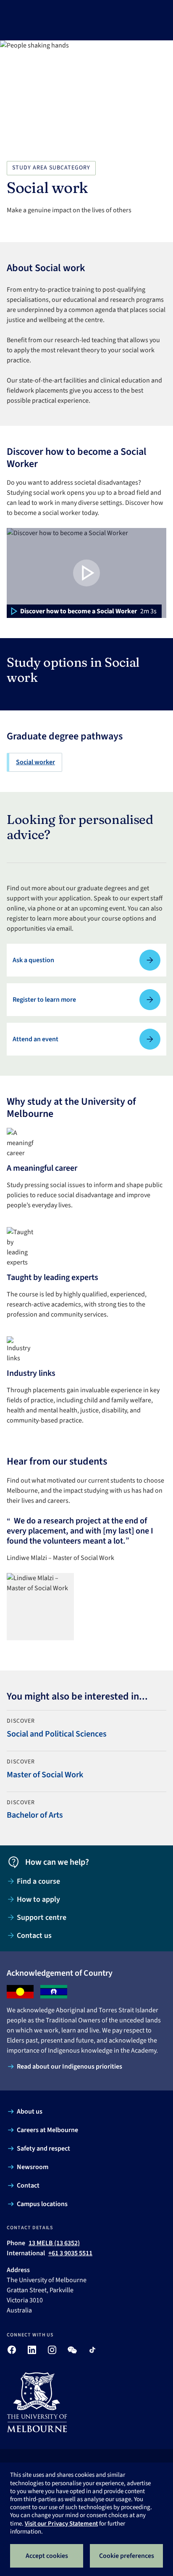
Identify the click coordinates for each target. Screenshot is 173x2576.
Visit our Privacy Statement (61, 2524)
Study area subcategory (51, 168)
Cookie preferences (127, 2556)
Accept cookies (47, 2556)
